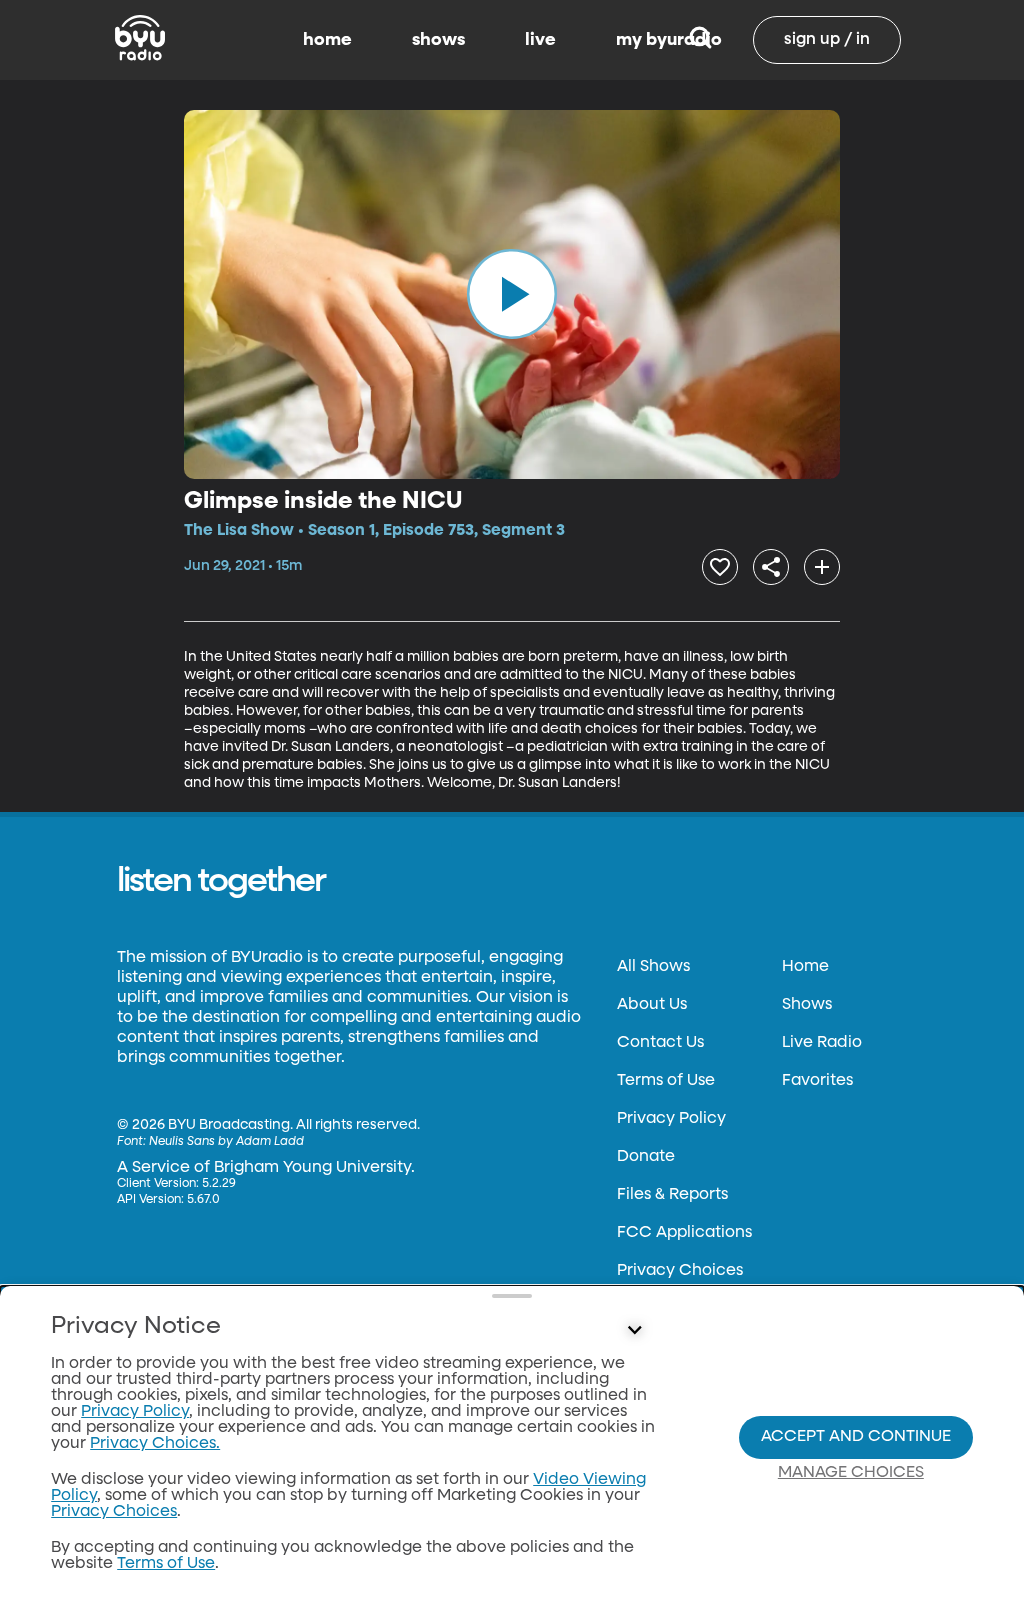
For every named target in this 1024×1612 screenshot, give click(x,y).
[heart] (720, 567)
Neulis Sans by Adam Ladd (226, 1142)
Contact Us (660, 1043)
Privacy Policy (671, 1119)
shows (438, 40)
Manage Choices (851, 1473)
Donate (646, 1157)
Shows (807, 1005)
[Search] (700, 40)
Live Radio (822, 1043)
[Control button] (634, 1331)
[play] (512, 294)
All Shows (653, 967)
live (540, 40)
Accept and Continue (856, 1437)
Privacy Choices (680, 1271)
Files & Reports (672, 1195)
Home (805, 967)
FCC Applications (684, 1233)
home (327, 40)
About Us (652, 1005)
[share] (771, 567)
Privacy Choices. (155, 1444)
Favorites (817, 1081)
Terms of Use (666, 1081)
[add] (822, 567)
